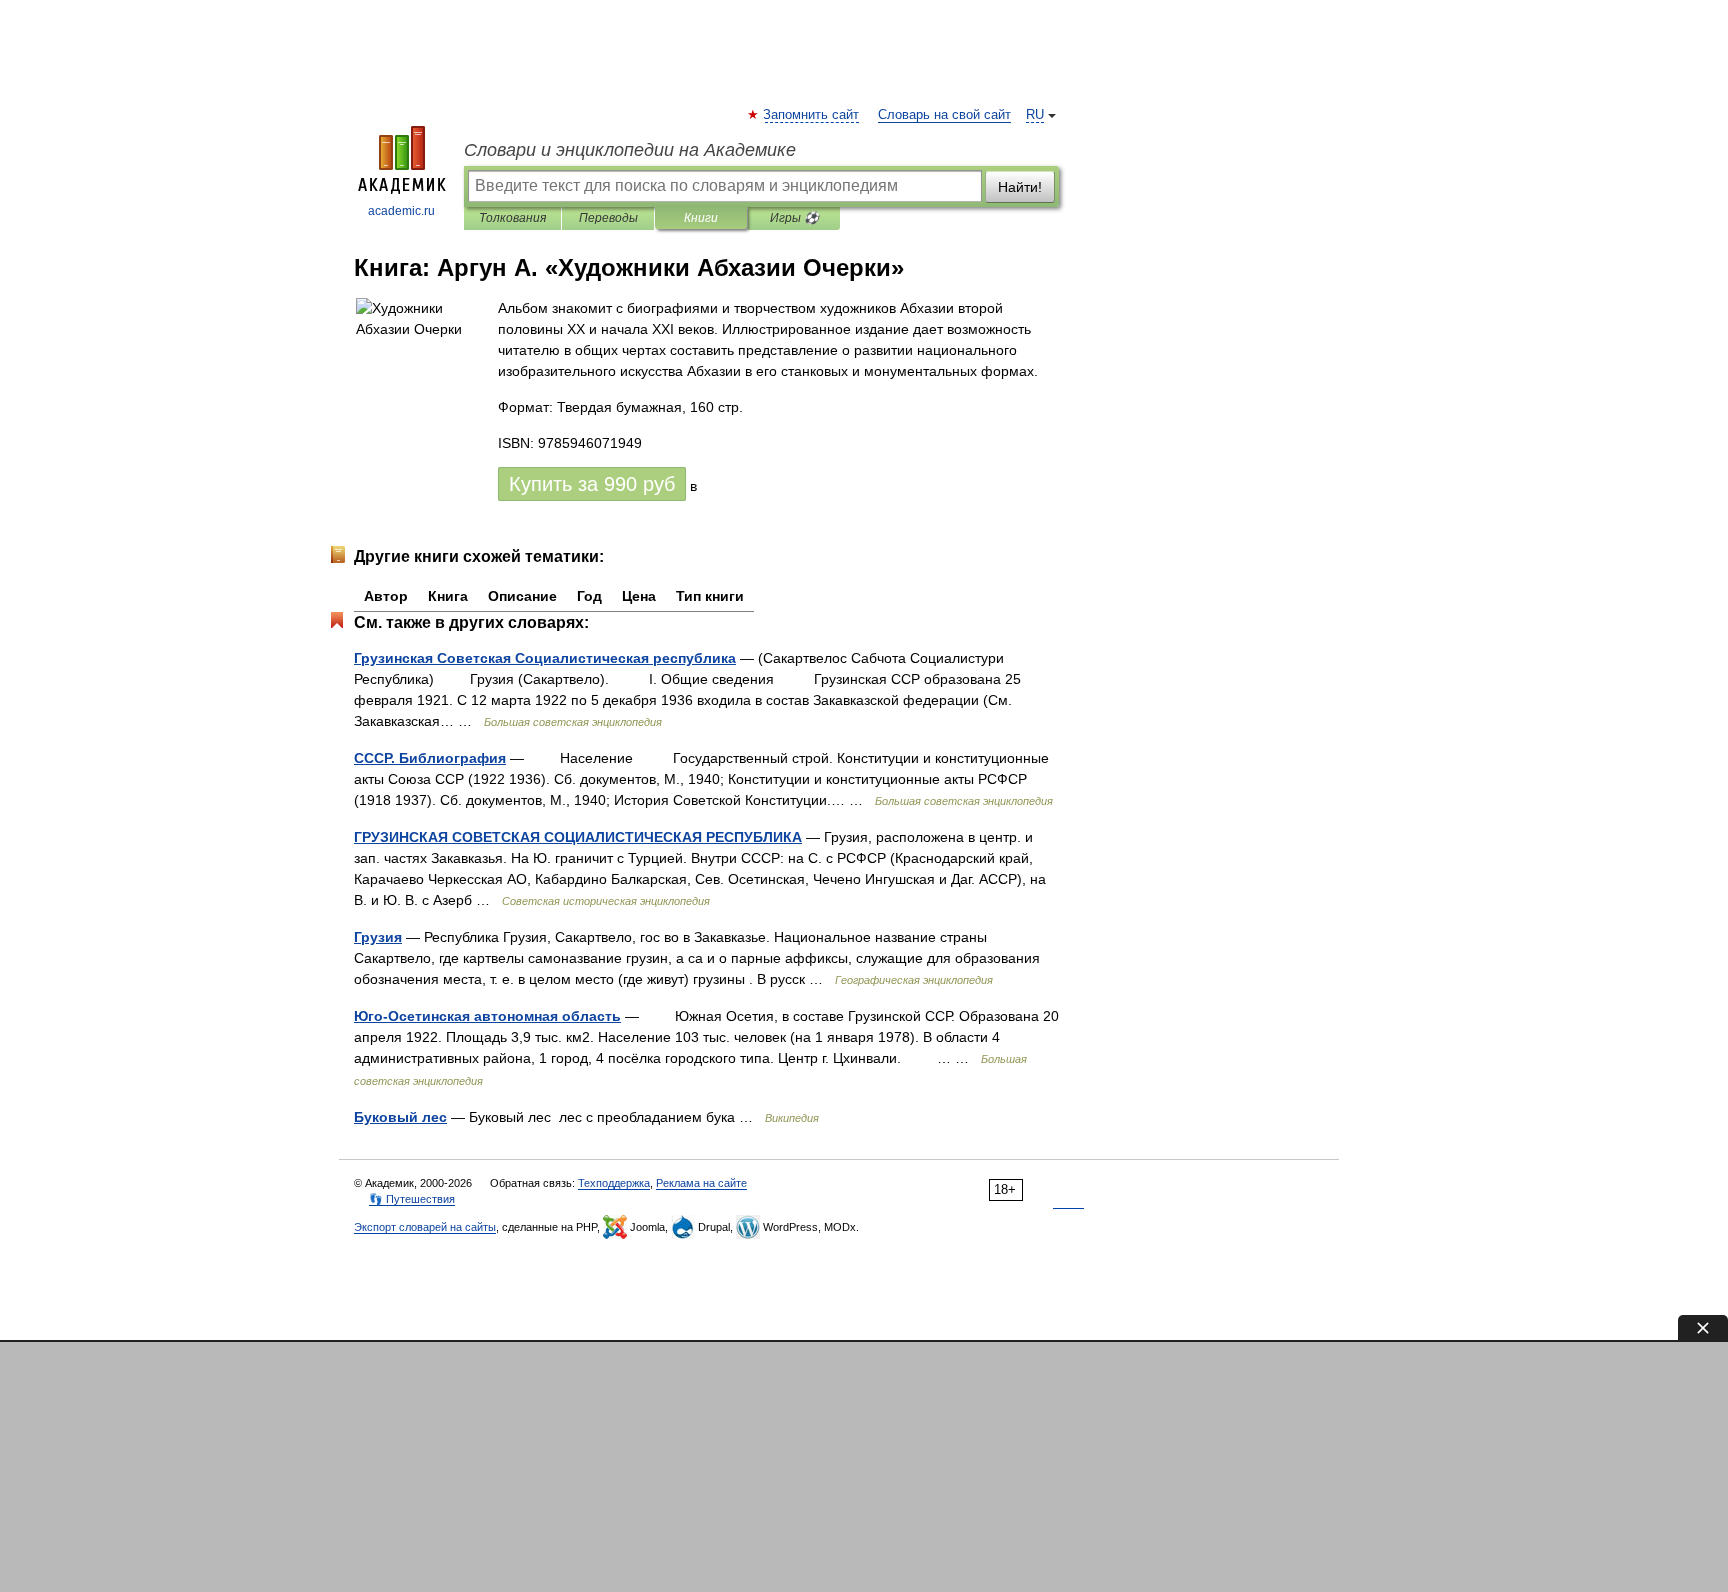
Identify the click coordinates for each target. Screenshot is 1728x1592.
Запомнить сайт (812, 115)
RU (1035, 115)
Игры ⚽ (794, 218)
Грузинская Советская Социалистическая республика (545, 658)
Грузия (378, 937)
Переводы (608, 218)
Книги (701, 218)
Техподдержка (614, 1183)
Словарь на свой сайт (944, 115)
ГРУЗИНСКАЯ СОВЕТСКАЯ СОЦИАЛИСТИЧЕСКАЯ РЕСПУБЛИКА (578, 837)
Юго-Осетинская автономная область (487, 1016)
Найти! (1020, 187)
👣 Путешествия (412, 1199)
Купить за (592, 484)
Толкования (512, 218)
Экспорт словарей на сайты (425, 1227)
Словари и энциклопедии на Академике (630, 150)
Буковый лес (400, 1117)
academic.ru (401, 211)
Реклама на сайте (701, 1183)
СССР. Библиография (430, 758)
